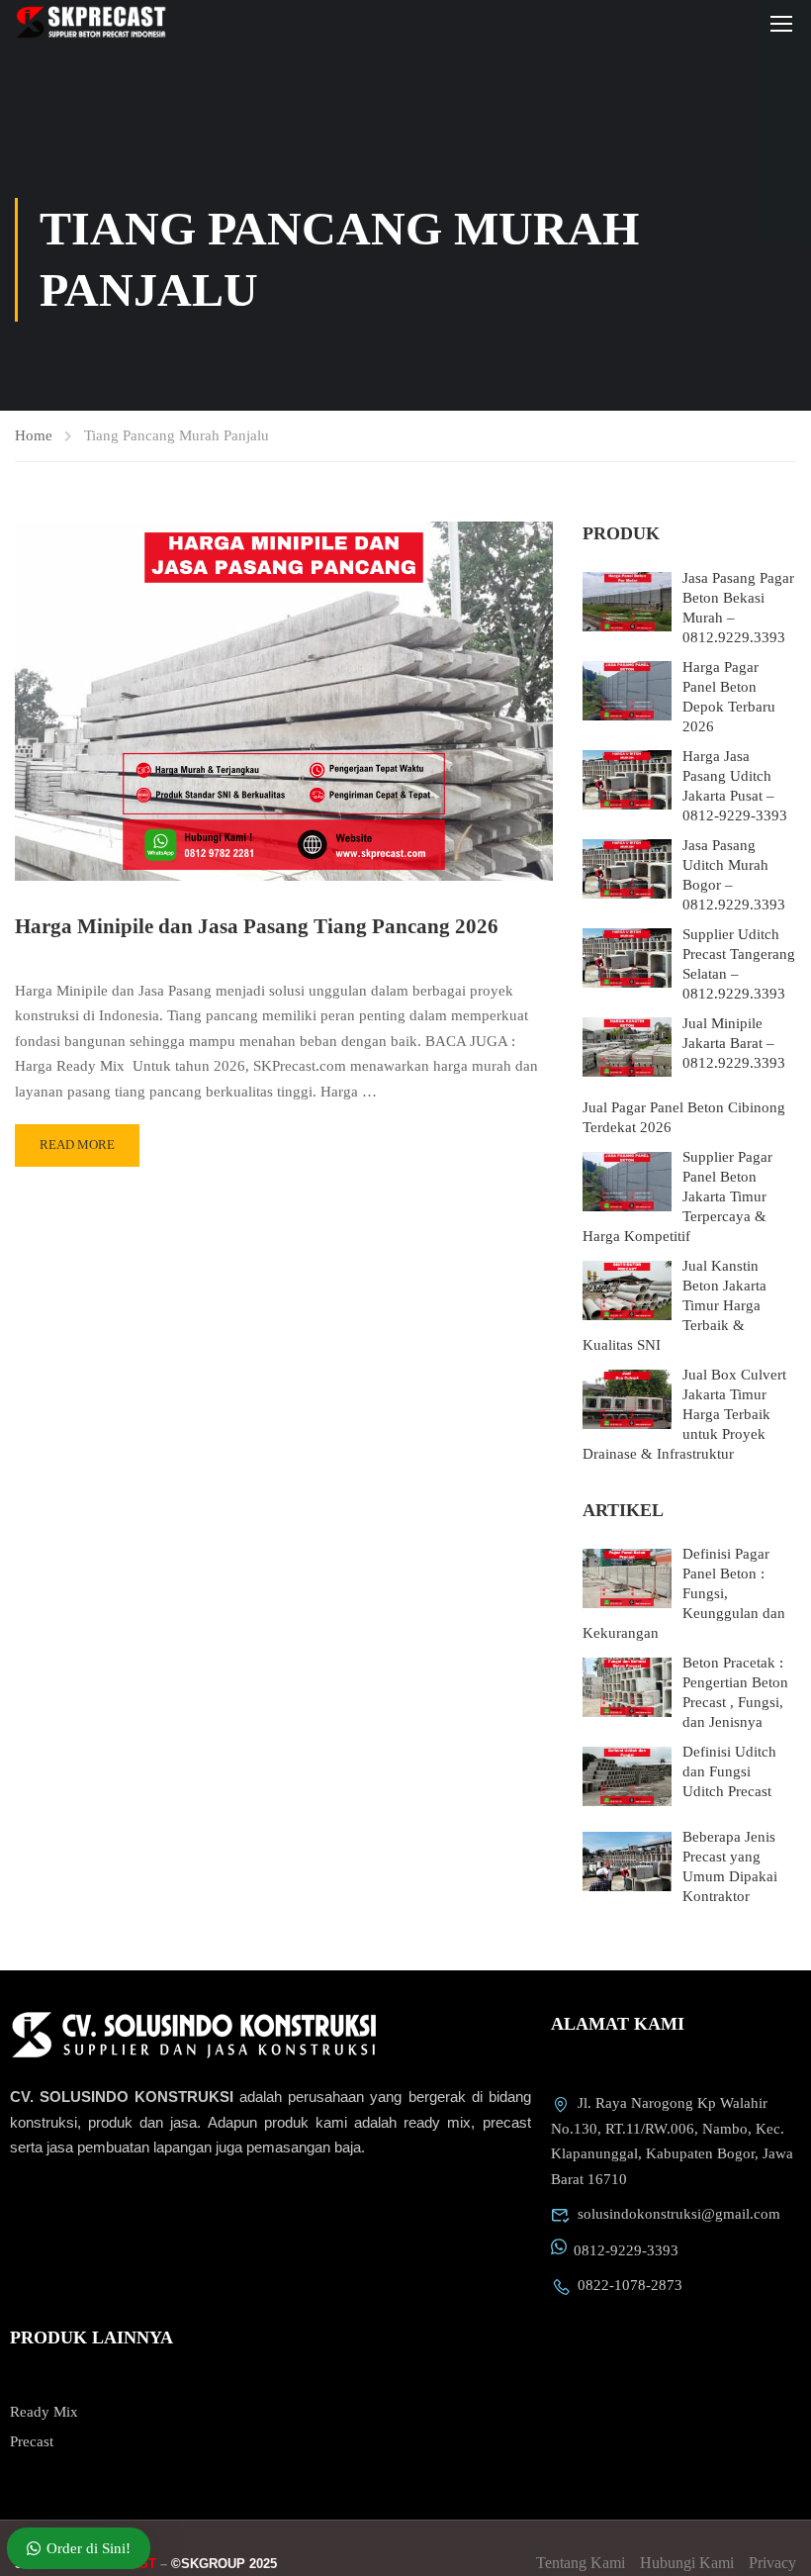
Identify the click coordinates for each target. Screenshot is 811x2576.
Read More (77, 1145)
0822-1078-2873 (630, 2285)
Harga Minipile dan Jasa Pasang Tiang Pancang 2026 (257, 926)
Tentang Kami (581, 2563)
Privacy (772, 2563)
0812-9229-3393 (626, 2250)
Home (34, 435)
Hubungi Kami (687, 2563)
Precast (32, 2441)
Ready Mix (44, 2412)
